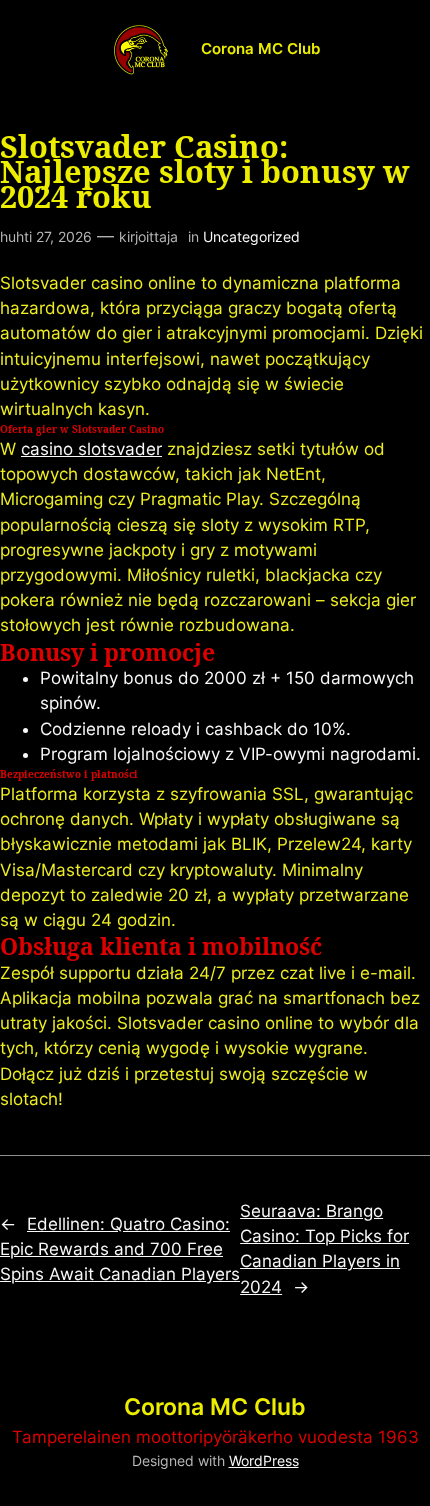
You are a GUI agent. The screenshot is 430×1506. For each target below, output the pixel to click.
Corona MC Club (260, 49)
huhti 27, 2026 (46, 236)
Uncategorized (251, 236)
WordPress (264, 1460)
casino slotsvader (91, 449)
